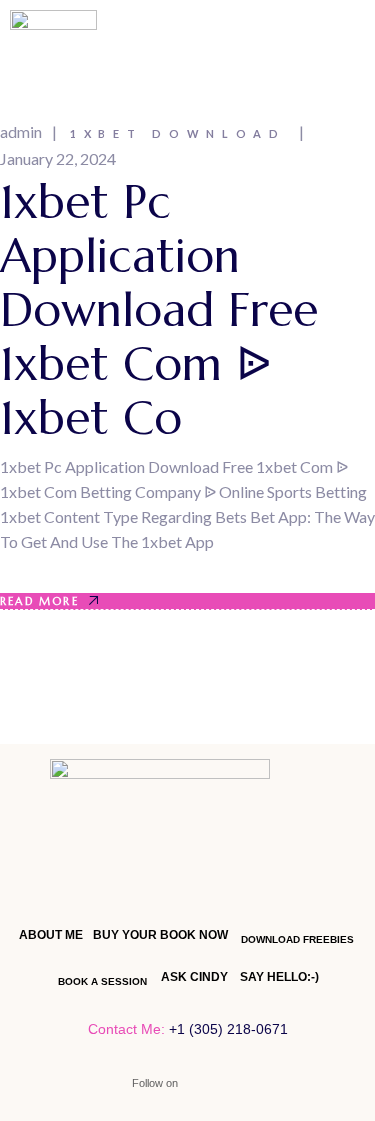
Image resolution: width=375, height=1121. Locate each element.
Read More (39, 601)
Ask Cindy (194, 977)
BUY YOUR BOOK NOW (160, 935)
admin (21, 131)
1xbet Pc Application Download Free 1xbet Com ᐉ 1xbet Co (159, 310)
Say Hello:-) (279, 977)
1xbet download (178, 133)
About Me (51, 935)
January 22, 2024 (58, 158)
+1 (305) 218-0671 (228, 1029)
